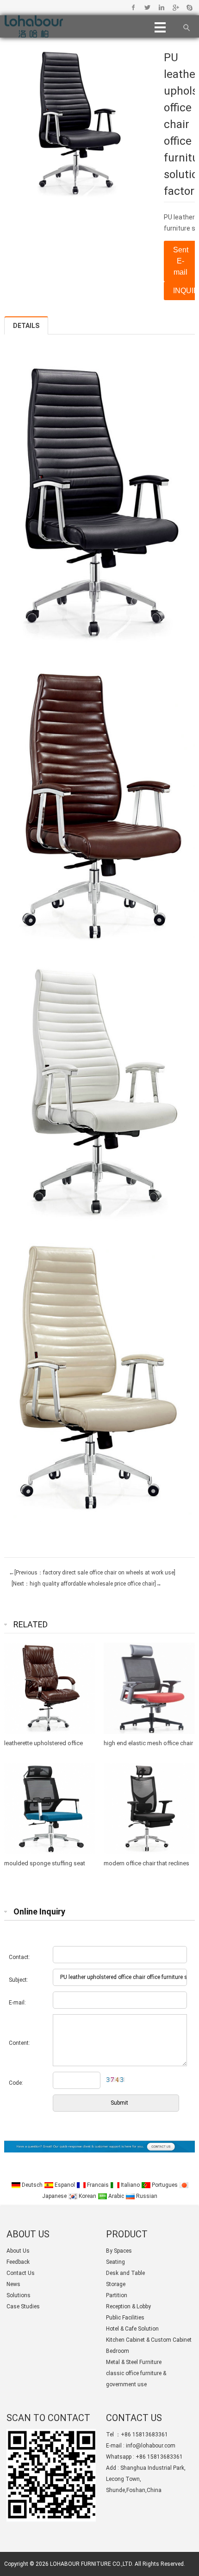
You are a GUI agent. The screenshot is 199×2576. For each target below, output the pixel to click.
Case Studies (23, 2306)
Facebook (134, 7)
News (13, 2284)
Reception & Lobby (128, 2306)
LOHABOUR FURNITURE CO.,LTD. (92, 2564)
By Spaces (119, 2251)
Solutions (19, 2295)
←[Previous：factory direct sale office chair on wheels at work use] (92, 1573)
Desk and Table (125, 2273)
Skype (189, 7)
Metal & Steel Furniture (134, 2362)
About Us (18, 2251)
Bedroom (118, 2351)
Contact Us (21, 2273)
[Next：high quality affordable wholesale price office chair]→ (85, 1584)
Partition (117, 2295)
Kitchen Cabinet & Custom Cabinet (149, 2340)
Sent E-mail (181, 261)
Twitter (147, 7)
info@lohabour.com (151, 2446)
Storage (116, 2284)
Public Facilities (125, 2318)
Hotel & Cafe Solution (132, 2329)
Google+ (175, 7)
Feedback (18, 2262)
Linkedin (161, 7)
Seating (115, 2262)
